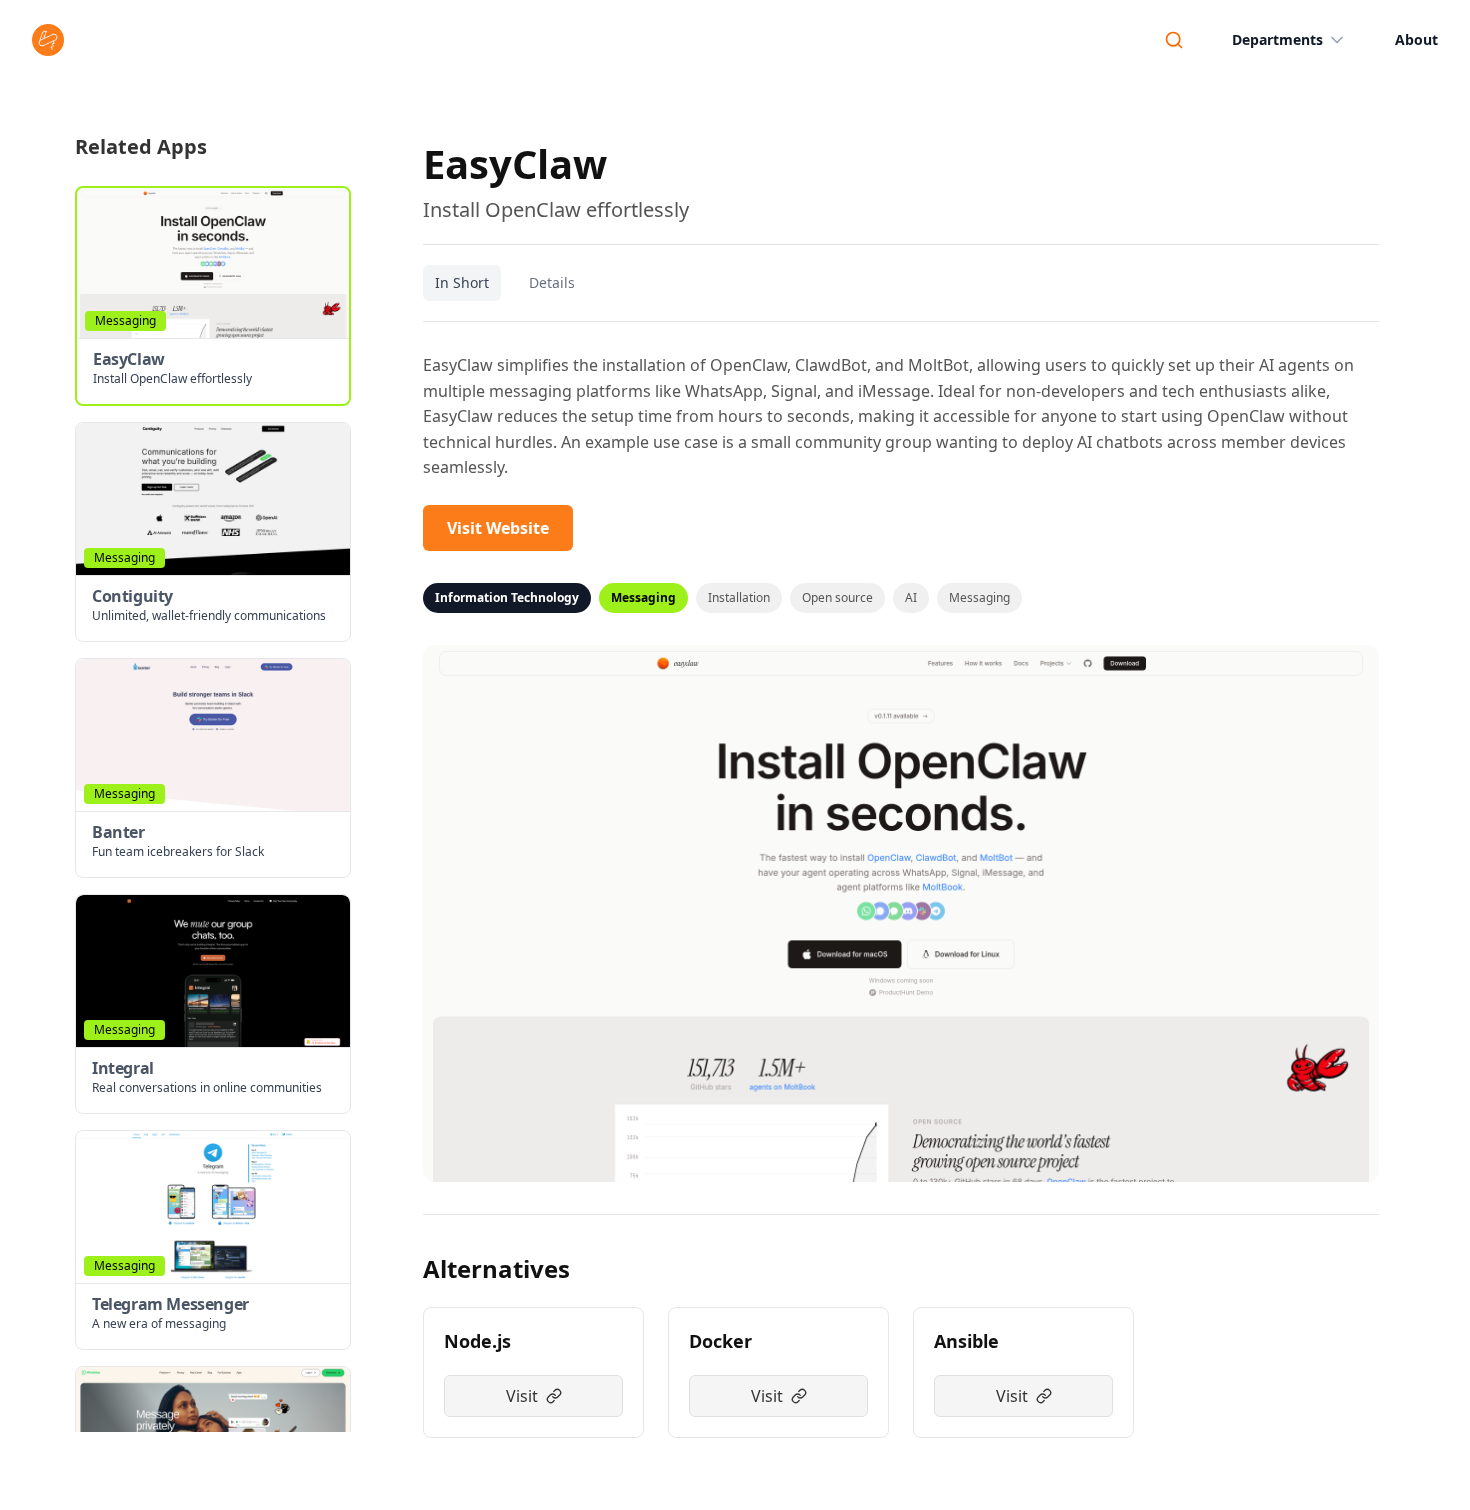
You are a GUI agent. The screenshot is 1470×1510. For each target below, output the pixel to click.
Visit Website (498, 528)
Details (552, 282)
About (1416, 39)
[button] (213, 296)
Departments (1277, 39)
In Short (462, 282)
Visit (522, 1396)
